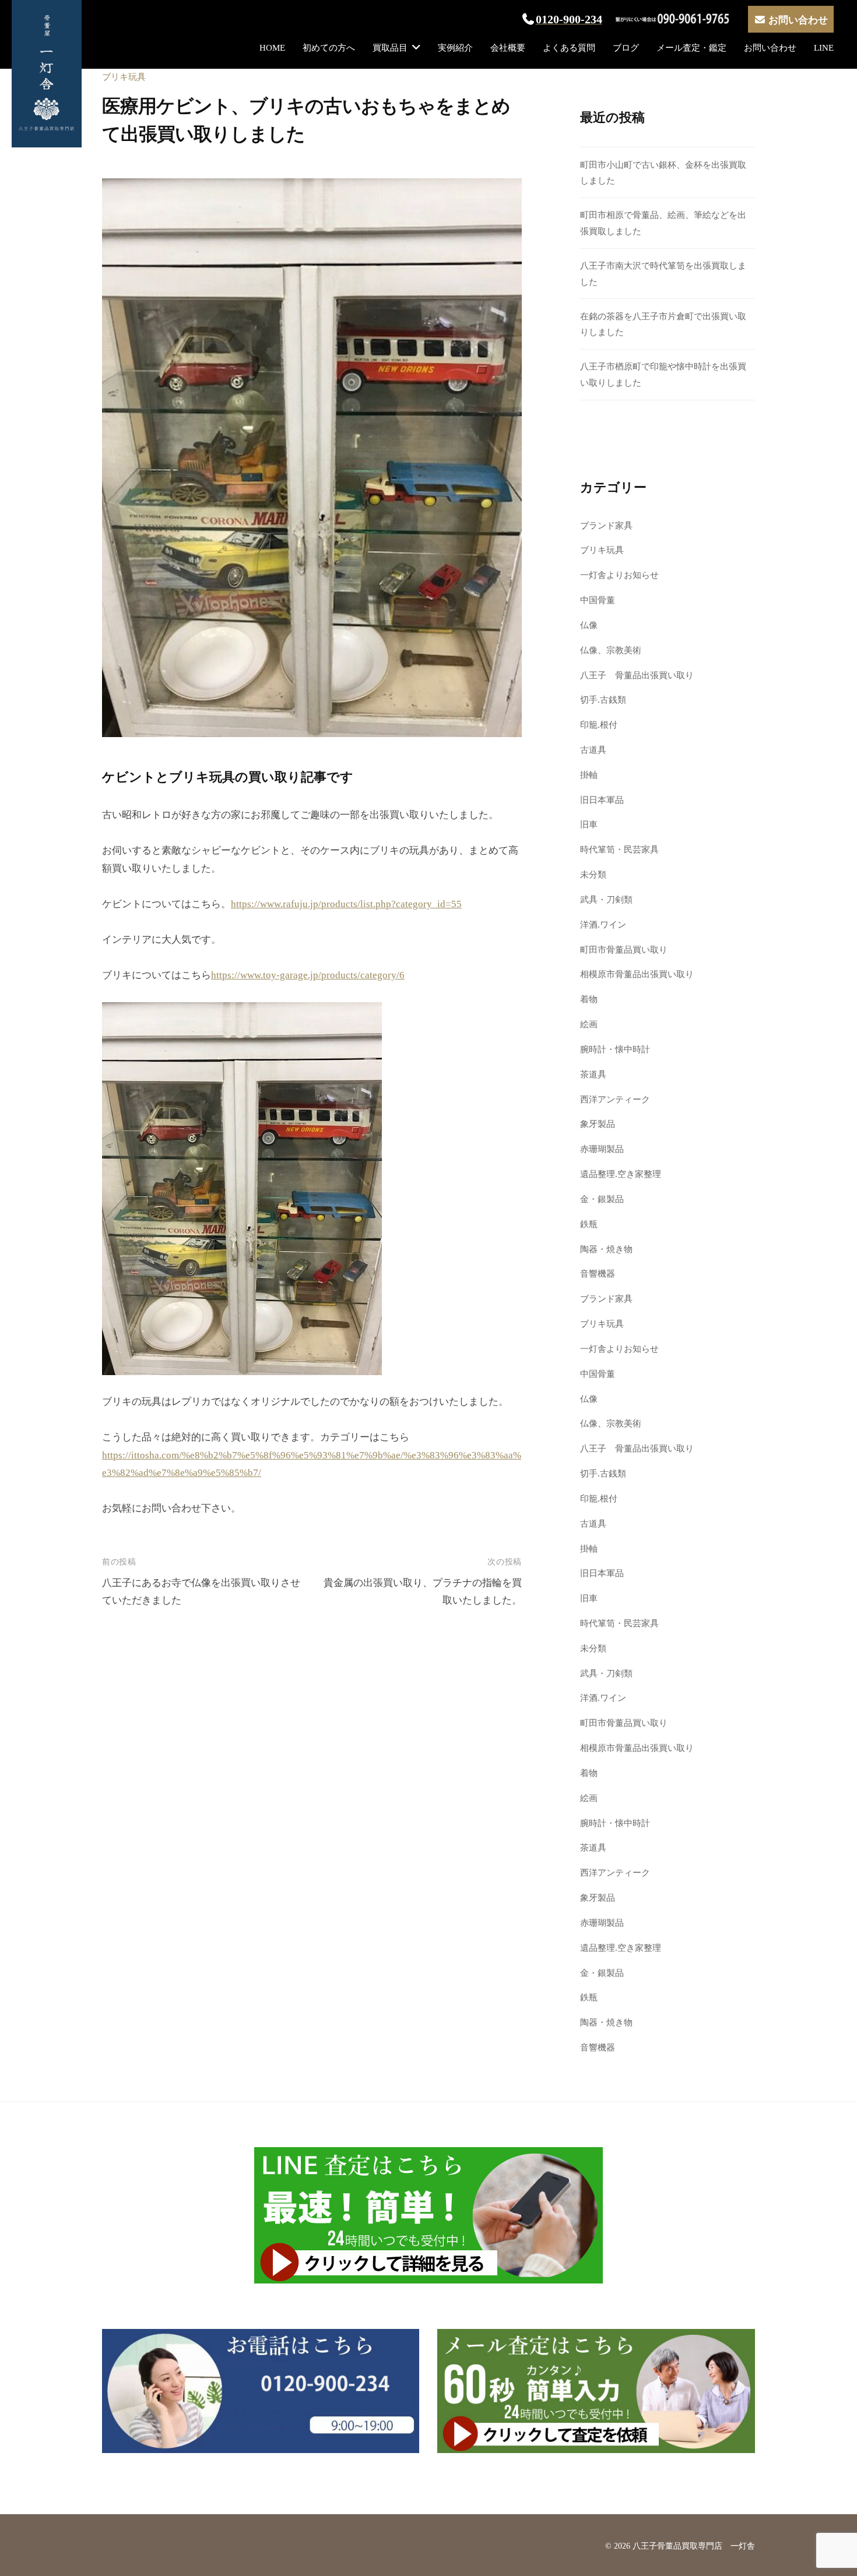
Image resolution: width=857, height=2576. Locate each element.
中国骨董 (598, 600)
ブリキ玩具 (124, 77)
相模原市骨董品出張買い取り (637, 974)
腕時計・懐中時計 (615, 1049)
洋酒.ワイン (603, 924)
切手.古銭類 (603, 699)
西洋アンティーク (615, 1099)
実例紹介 (455, 47)
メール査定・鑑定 (691, 47)
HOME (272, 47)
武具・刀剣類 (606, 899)
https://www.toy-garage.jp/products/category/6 (308, 975)
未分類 (593, 874)
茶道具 (593, 1074)
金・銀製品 (602, 1199)
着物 (589, 999)
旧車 (589, 824)
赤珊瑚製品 (602, 1149)
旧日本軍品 (602, 800)
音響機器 (598, 1273)
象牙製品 (598, 1124)
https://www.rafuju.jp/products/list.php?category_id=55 (346, 904)
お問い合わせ (770, 47)
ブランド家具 (606, 525)
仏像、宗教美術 (611, 650)
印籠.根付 (599, 725)
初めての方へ (329, 47)
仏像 (589, 625)
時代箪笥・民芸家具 (619, 849)
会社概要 (508, 47)
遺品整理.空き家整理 (621, 1174)
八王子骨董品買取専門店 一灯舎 (694, 2546)
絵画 (589, 1024)
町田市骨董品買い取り (624, 949)
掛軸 (589, 775)
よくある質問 (569, 47)
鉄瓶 (589, 1224)
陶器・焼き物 (606, 1249)
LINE (824, 47)
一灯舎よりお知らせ (619, 575)
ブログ (626, 47)
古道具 (593, 750)
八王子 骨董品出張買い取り (637, 675)
